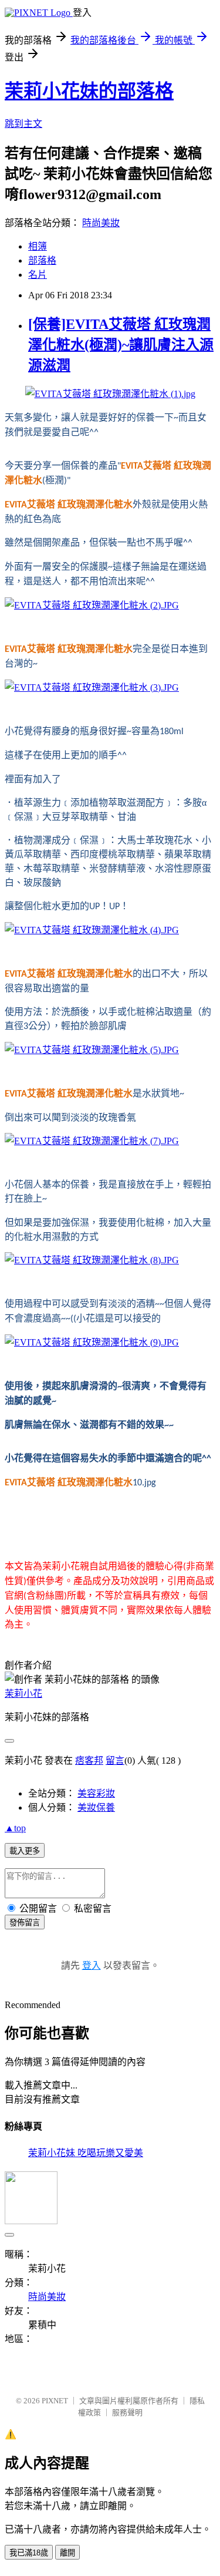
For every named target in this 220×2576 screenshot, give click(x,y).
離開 (67, 2553)
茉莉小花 (23, 1694)
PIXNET (55, 2401)
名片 (38, 275)
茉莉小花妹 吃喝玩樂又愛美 (86, 2153)
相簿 (38, 246)
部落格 (42, 260)
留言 (115, 1761)
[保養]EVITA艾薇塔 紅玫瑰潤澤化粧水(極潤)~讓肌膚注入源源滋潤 (121, 345)
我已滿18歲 (29, 2553)
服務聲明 (127, 2412)
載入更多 (25, 1851)
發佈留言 (25, 1923)
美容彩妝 (96, 1793)
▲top (15, 1828)
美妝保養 (96, 1807)
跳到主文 (23, 124)
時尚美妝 (101, 223)
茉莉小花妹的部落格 (89, 91)
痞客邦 (89, 1761)
